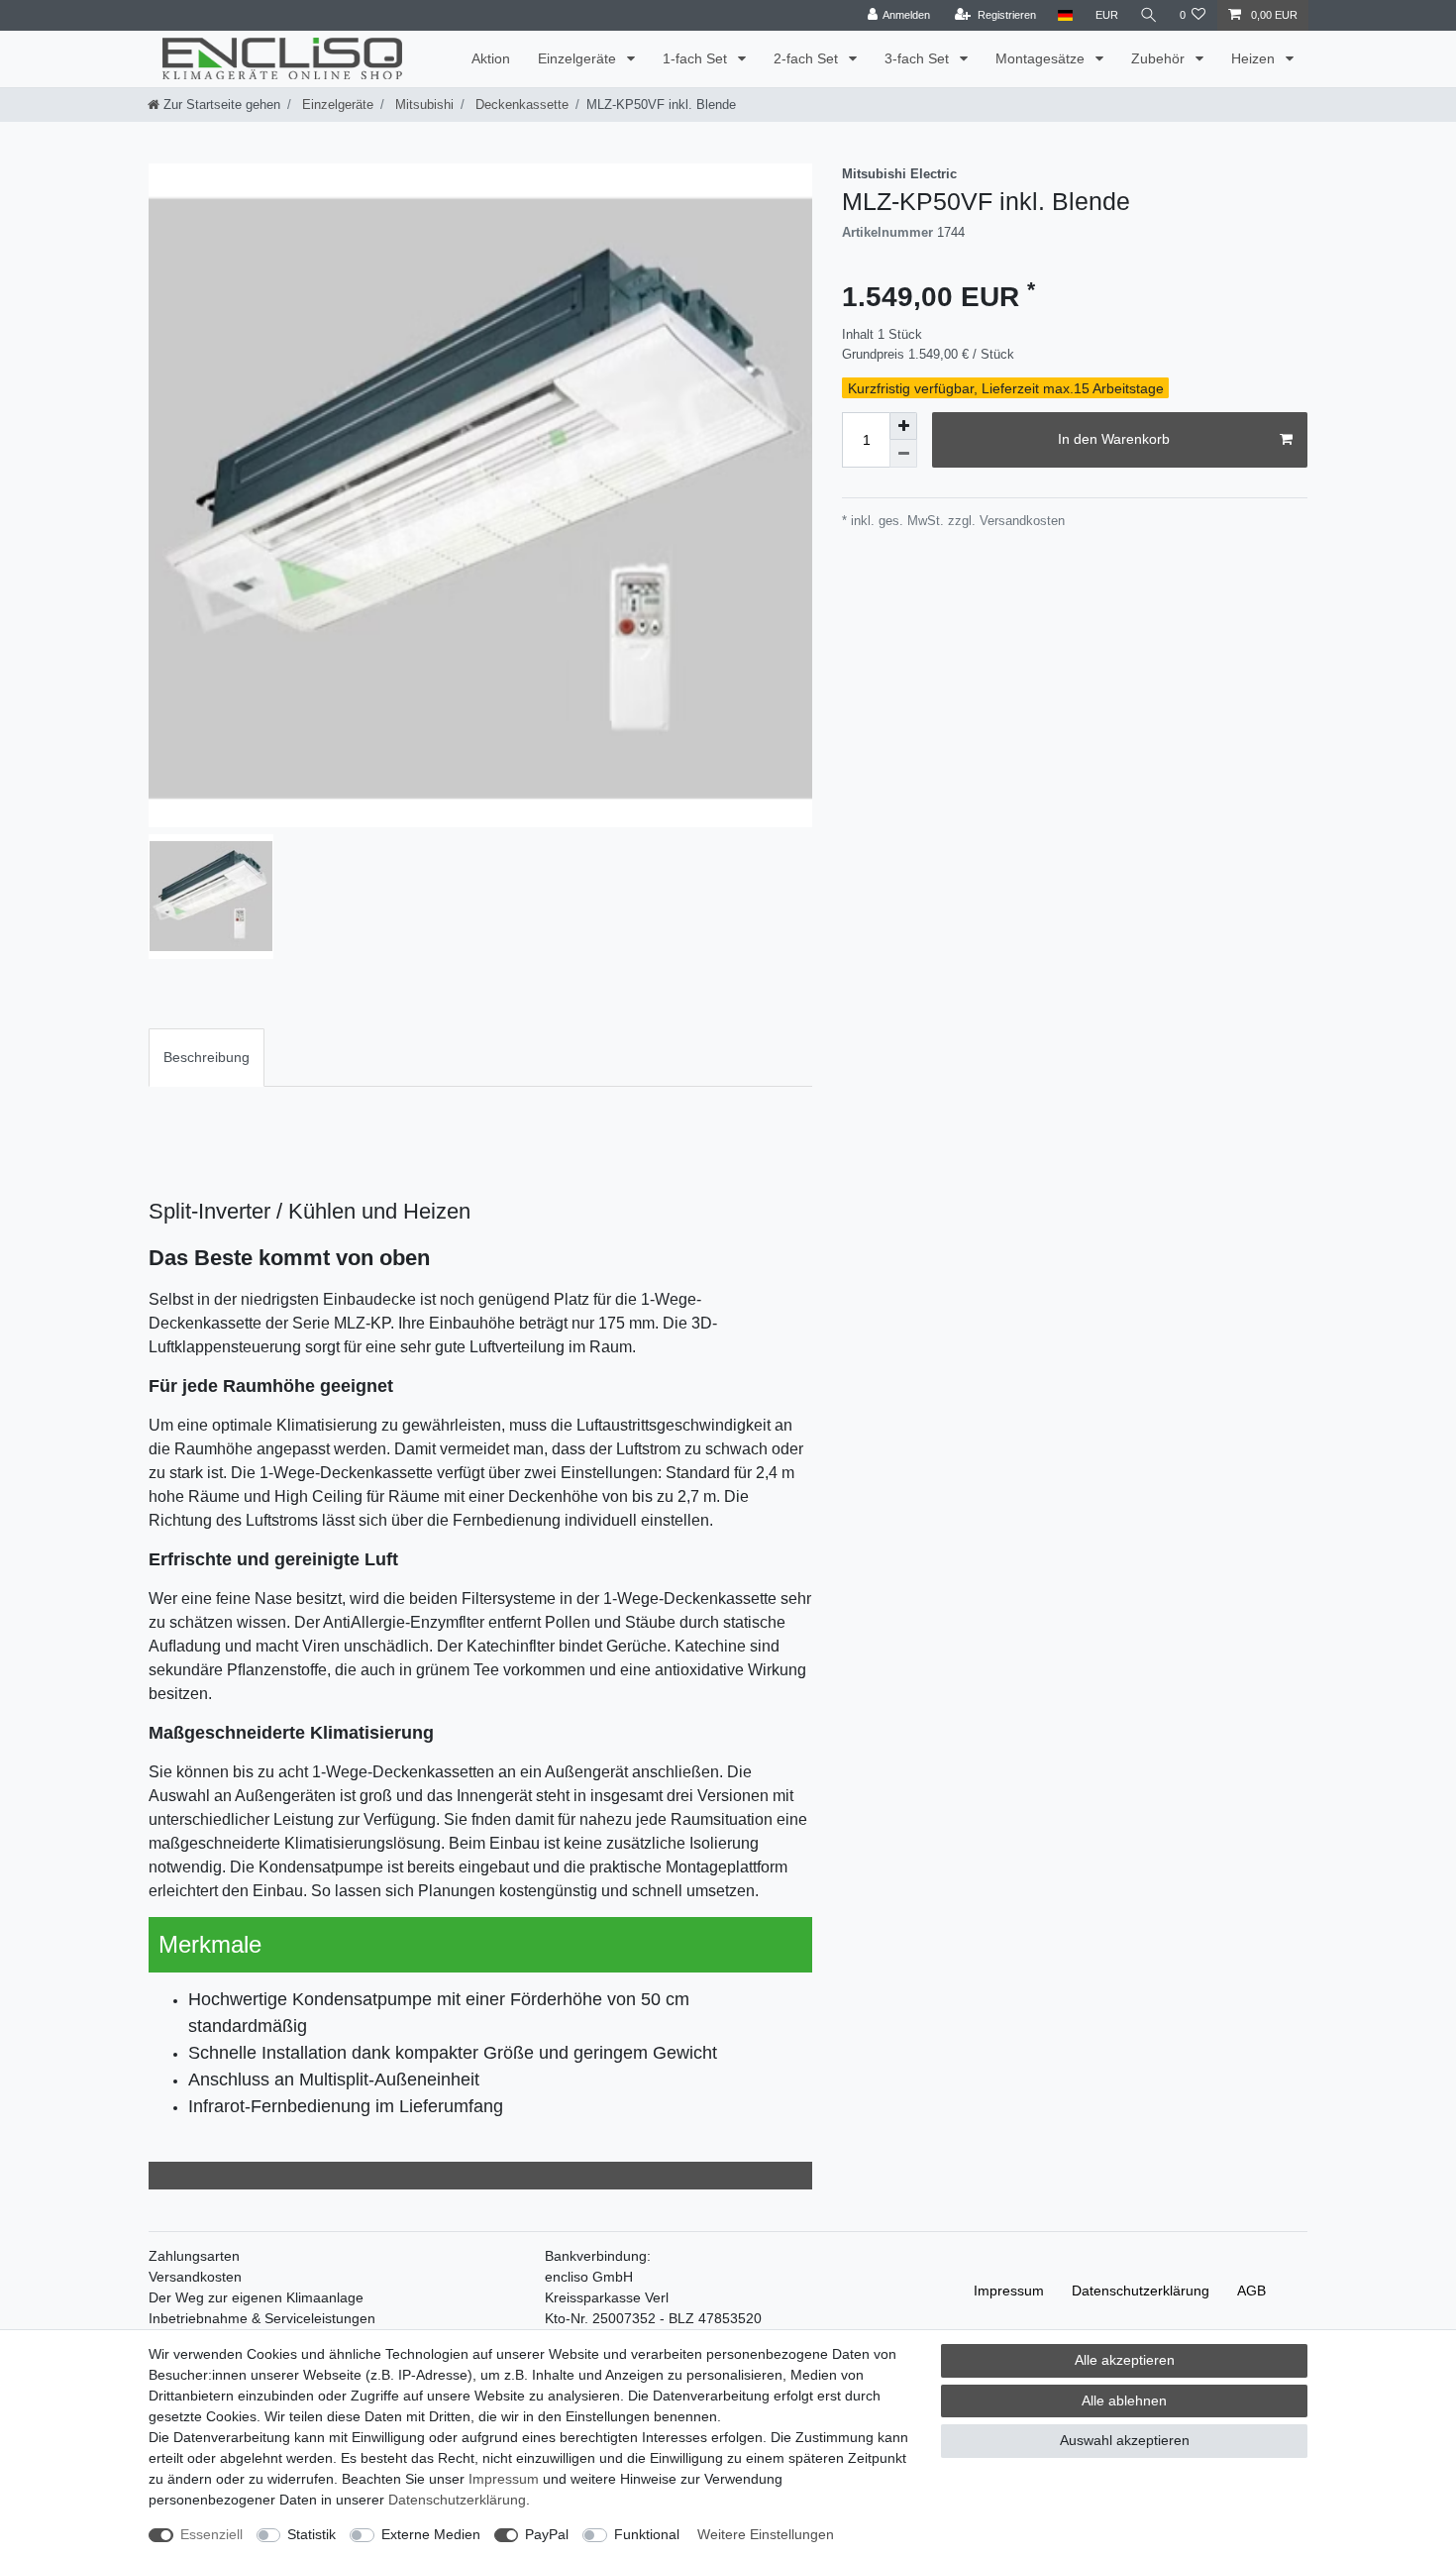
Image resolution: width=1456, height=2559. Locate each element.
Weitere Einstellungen (766, 2534)
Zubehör (1160, 58)
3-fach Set (919, 58)
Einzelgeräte (579, 58)
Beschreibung (207, 1057)
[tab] (207, 1058)
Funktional (647, 2534)
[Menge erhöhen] (903, 426)
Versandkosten (195, 2277)
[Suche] (1149, 15)
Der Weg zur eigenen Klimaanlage (256, 2297)
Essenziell (211, 2534)
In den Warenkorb (1114, 439)
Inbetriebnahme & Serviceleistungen (262, 2318)
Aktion (491, 58)
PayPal (547, 2534)
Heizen (1255, 58)
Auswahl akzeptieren (1125, 2440)
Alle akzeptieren (1125, 2360)
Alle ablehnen (1124, 2400)
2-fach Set (808, 58)
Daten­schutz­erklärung (1141, 2291)
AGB (1251, 2291)
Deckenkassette (520, 105)
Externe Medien (431, 2534)
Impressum (1009, 2291)
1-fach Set (697, 58)
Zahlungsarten (194, 2256)
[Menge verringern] (903, 454)
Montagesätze (1042, 58)
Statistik (312, 2534)
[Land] (1065, 15)
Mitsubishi (422, 105)
